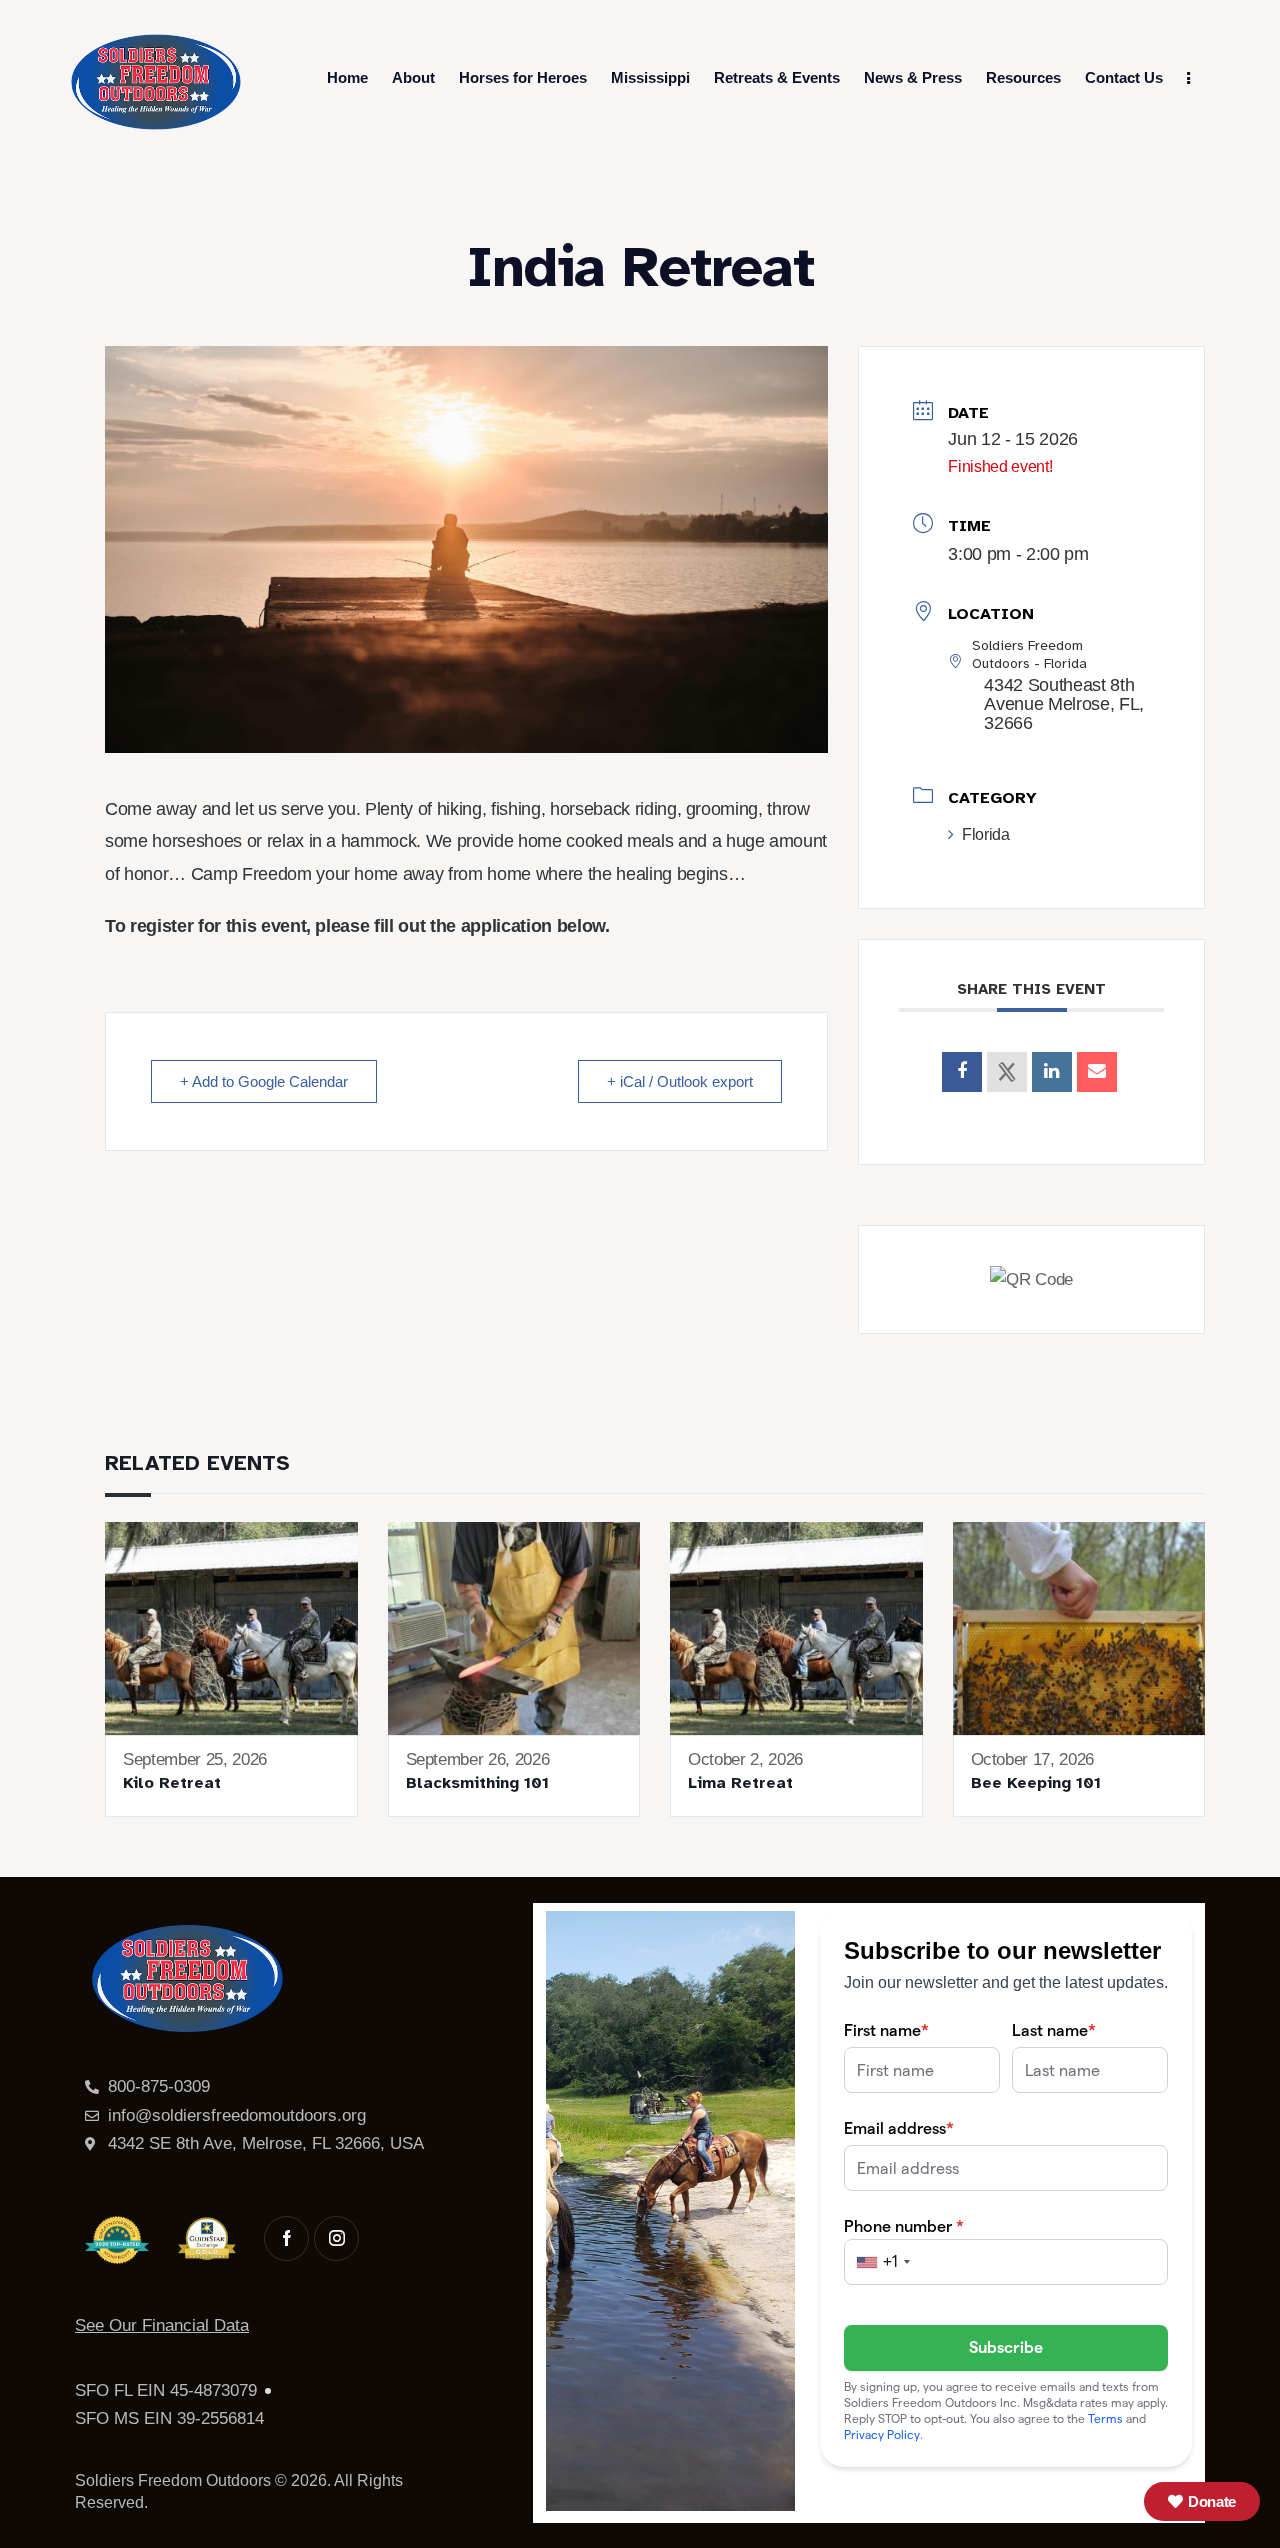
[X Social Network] (1007, 1072)
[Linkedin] (1052, 1072)
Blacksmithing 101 (477, 1783)
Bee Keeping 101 (1036, 1783)
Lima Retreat (740, 1783)
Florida (985, 834)
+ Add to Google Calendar (264, 1081)
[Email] (1097, 1072)
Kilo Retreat (172, 1783)
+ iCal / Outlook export (680, 1081)
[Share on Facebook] (962, 1072)
